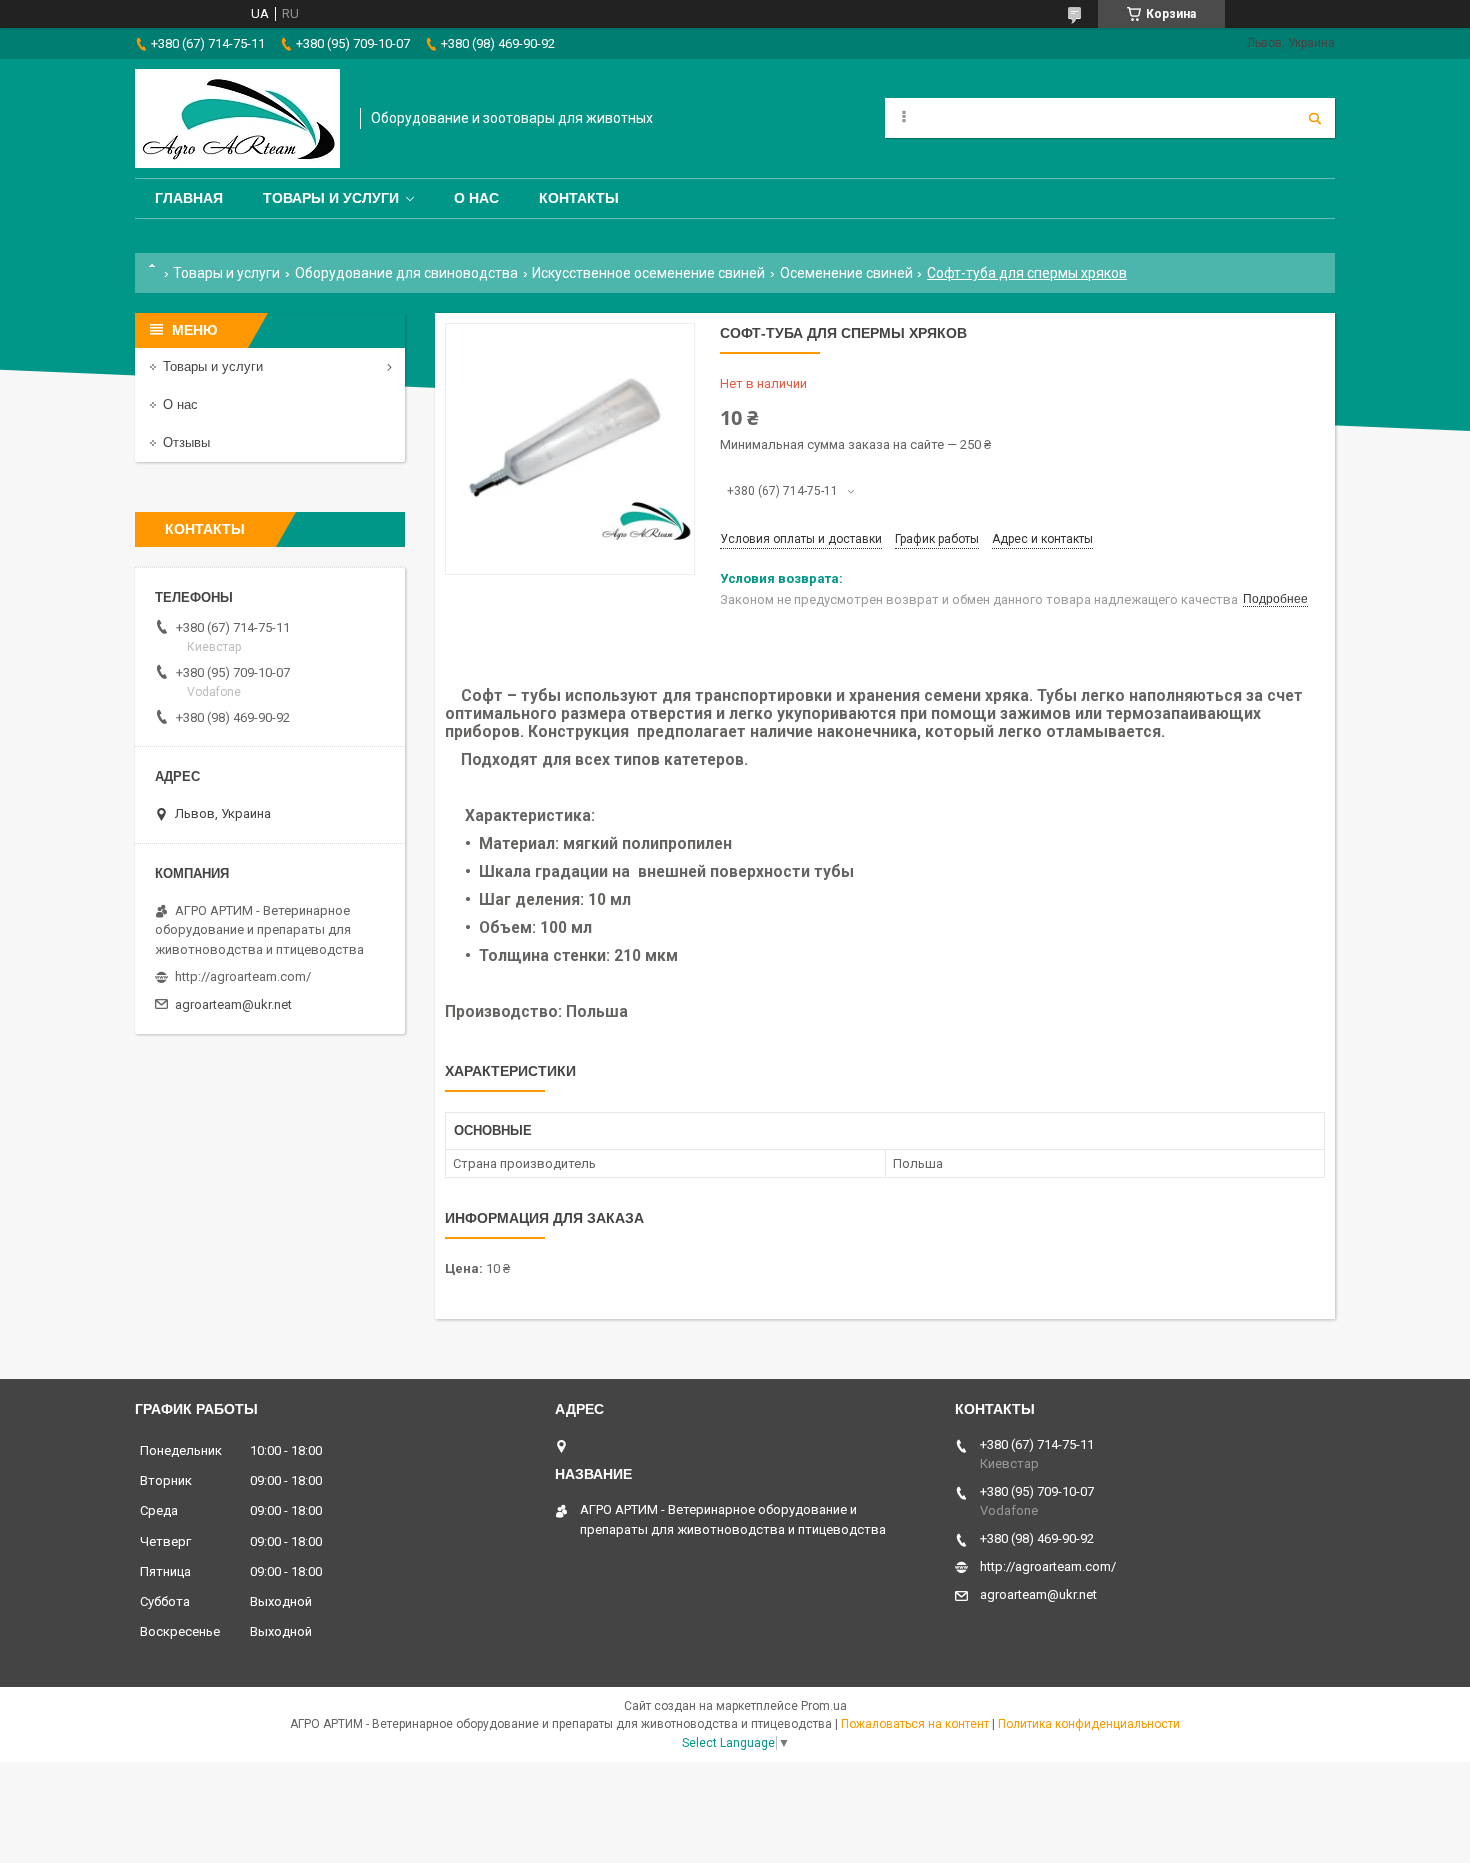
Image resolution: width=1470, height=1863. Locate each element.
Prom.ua (824, 1706)
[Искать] (1315, 118)
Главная (189, 198)
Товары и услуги (331, 198)
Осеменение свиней (846, 273)
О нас (476, 198)
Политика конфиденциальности (1089, 1724)
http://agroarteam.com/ (243, 976)
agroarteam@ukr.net (233, 1004)
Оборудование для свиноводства (406, 273)
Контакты (579, 198)
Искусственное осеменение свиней (648, 273)
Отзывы (186, 442)
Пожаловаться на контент (915, 1724)
